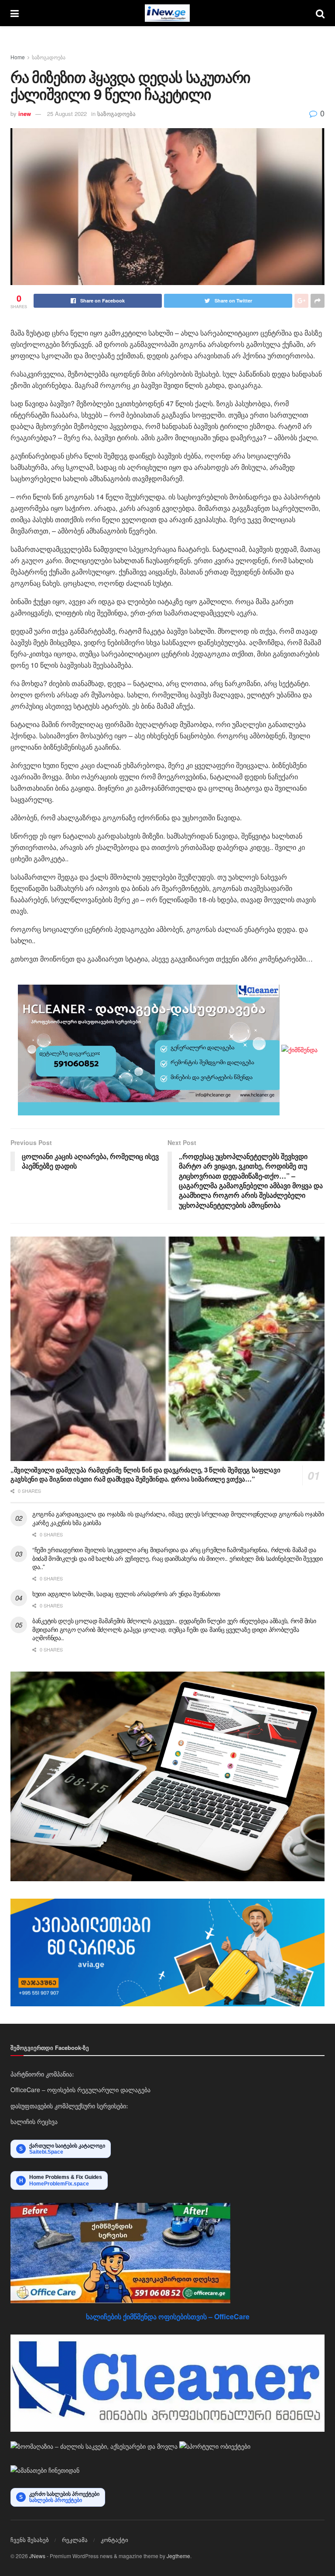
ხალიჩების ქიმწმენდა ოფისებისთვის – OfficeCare (168, 2316)
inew (25, 114)
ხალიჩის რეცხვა (34, 2121)
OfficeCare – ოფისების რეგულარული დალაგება (80, 2090)
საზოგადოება (49, 57)
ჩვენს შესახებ (30, 2540)
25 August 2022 (67, 114)
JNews (37, 2556)
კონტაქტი (115, 2540)
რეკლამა (75, 2540)
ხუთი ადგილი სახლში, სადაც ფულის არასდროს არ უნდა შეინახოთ (126, 1594)
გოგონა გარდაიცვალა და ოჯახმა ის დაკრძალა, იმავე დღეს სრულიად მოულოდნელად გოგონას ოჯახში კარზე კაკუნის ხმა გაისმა (178, 1518)
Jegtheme (178, 2556)
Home (18, 57)
